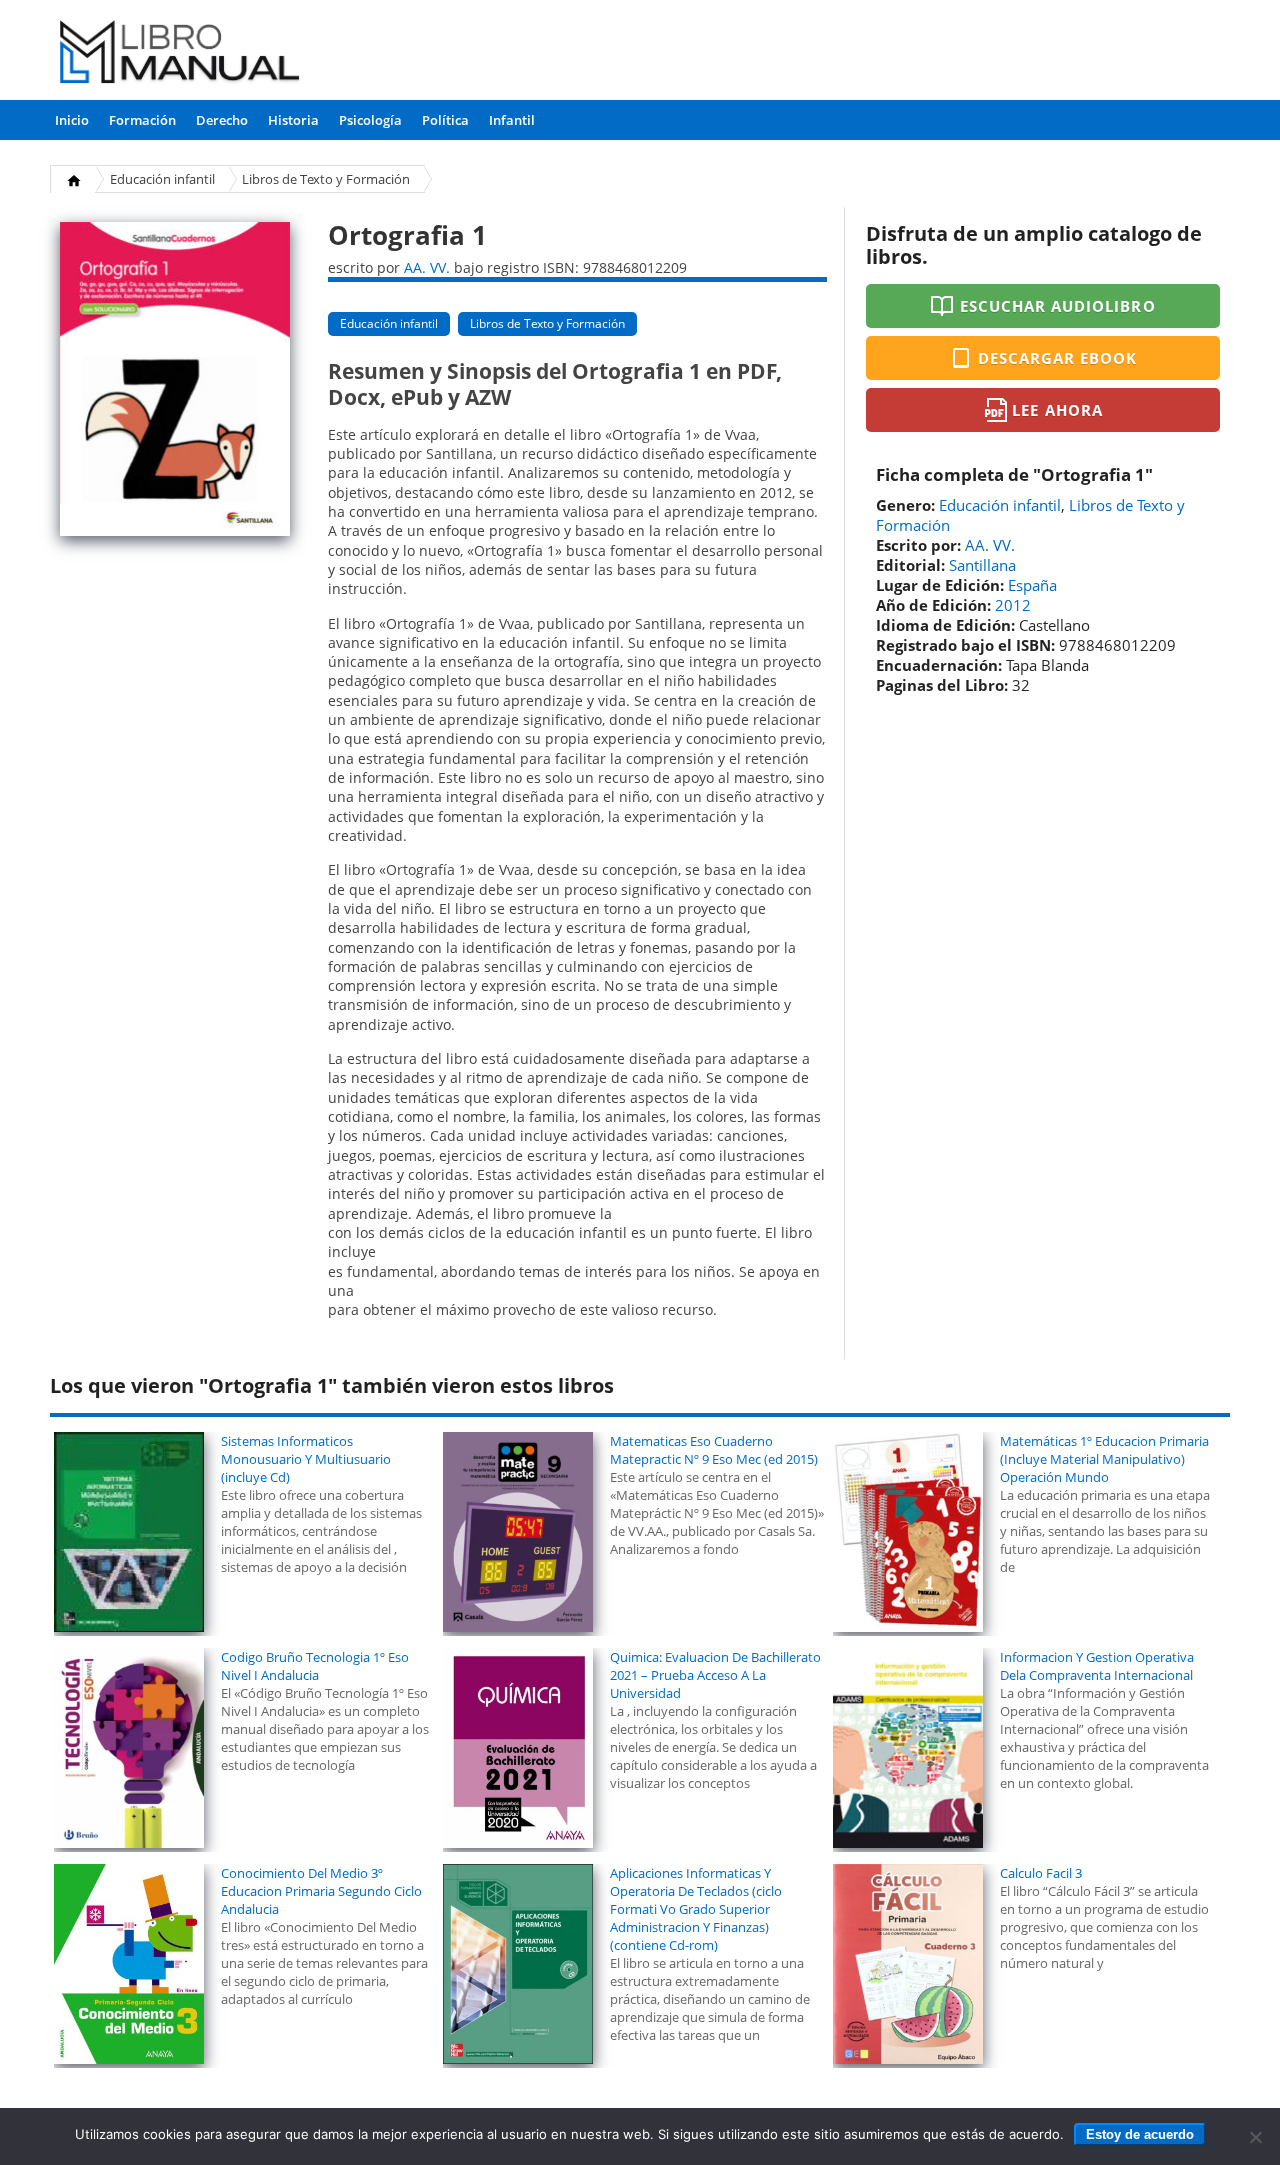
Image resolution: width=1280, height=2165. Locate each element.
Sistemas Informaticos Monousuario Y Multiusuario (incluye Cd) (306, 1459)
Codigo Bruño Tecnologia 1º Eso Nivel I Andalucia (315, 1666)
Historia (293, 120)
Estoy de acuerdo (1140, 2134)
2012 (1013, 605)
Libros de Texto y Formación (326, 179)
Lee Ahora (1057, 410)
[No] (1255, 2137)
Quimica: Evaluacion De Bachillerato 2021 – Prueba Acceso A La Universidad (715, 1675)
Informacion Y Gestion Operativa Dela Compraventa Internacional (1097, 1666)
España (1032, 585)
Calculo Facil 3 (1041, 1873)
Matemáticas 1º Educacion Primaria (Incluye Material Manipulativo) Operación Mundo (1104, 1459)
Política (445, 120)
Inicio (72, 120)
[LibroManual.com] (180, 54)
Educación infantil (162, 179)
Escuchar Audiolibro (1058, 306)
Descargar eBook (1058, 358)
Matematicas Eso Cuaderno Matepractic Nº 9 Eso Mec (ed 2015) (714, 1450)
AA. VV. (427, 267)
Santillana (982, 565)
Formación (142, 120)
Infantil (512, 120)
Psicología (370, 120)
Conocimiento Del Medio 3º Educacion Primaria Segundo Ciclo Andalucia (321, 1891)
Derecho (222, 120)
